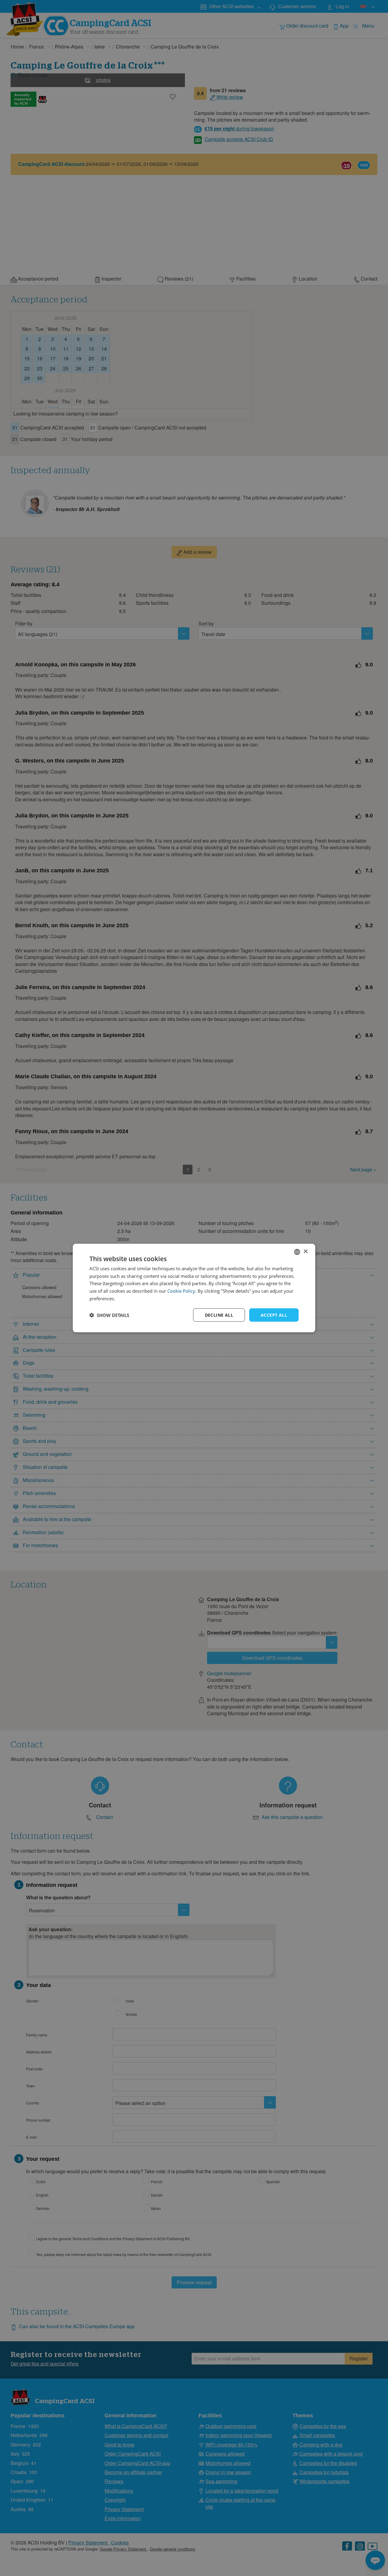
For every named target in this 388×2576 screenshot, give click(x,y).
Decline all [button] (219, 1315)
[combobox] (297, 1252)
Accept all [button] (274, 1315)
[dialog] (194, 1288)
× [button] (305, 1252)
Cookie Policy (181, 1291)
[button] (109, 1315)
